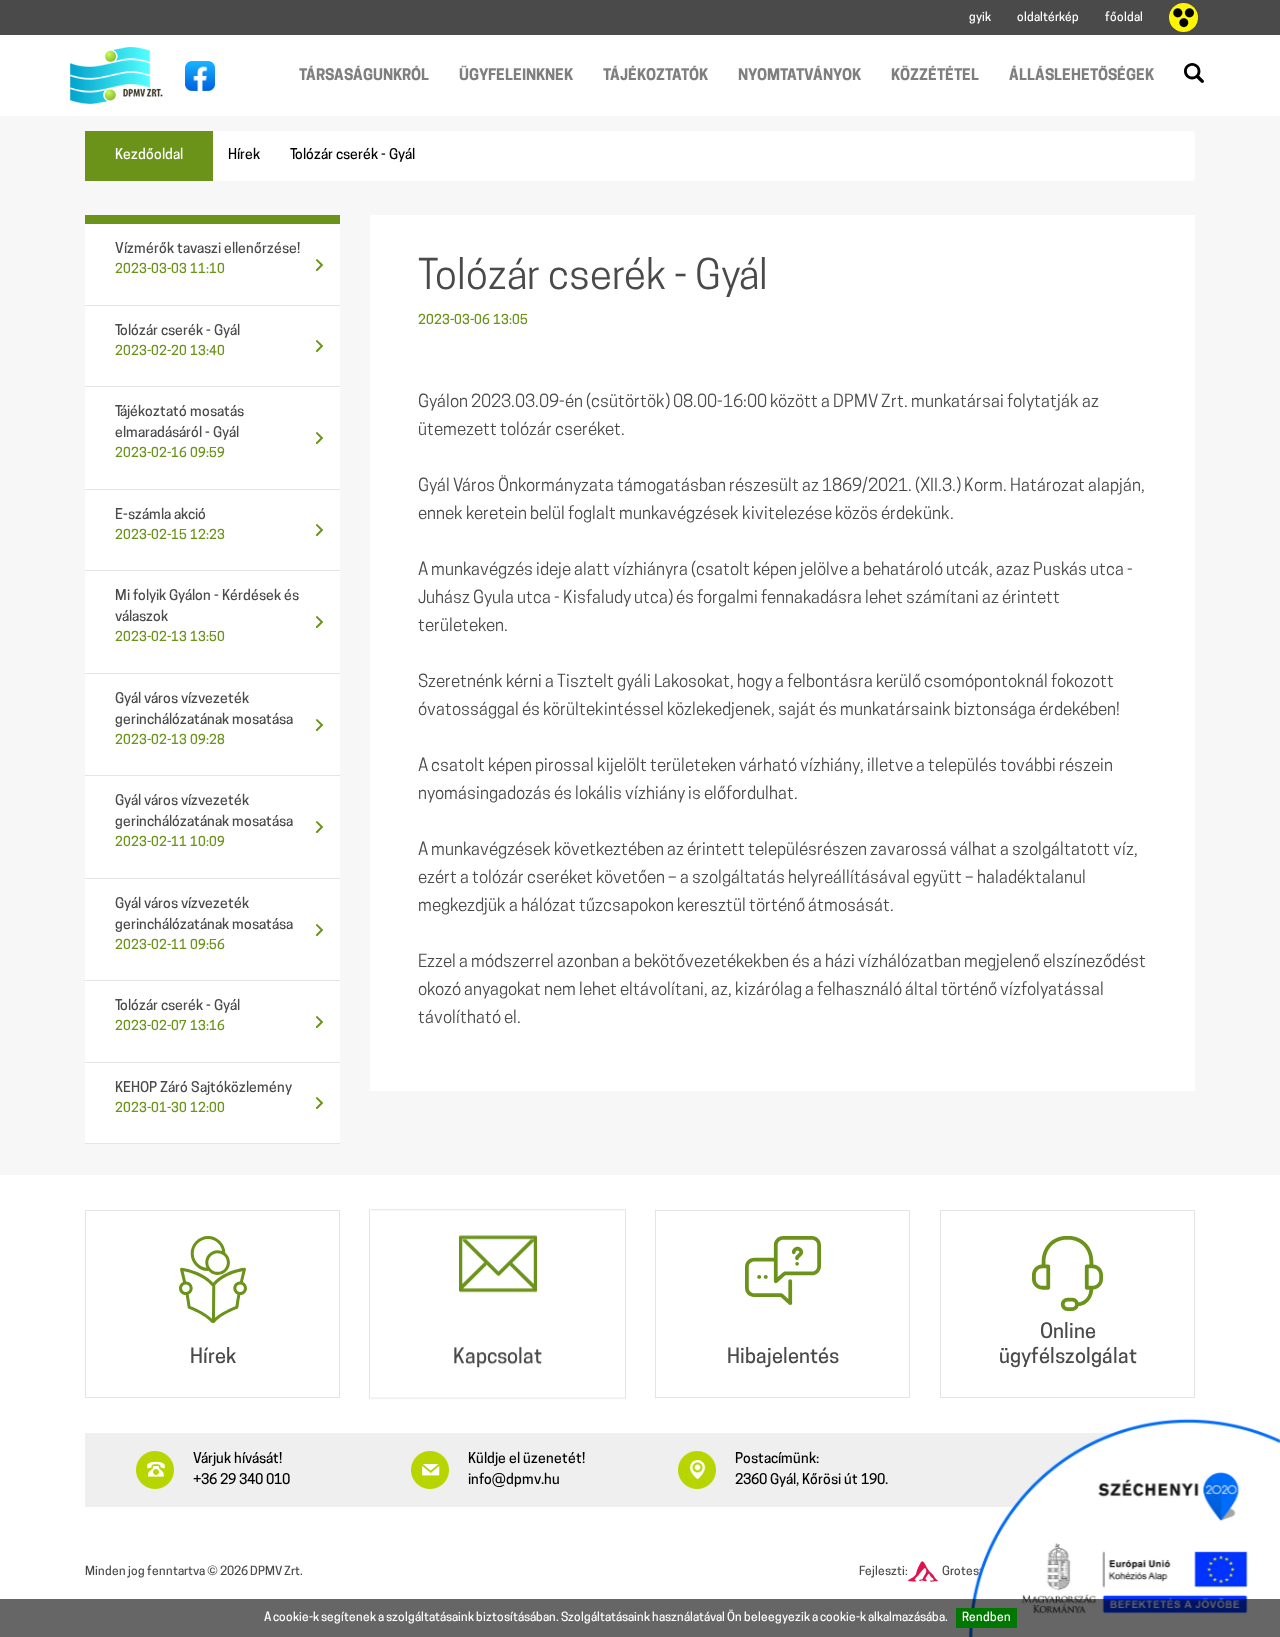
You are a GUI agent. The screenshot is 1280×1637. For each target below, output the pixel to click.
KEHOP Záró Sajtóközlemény (203, 1098)
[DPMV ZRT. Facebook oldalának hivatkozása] (195, 76)
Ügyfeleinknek (516, 76)
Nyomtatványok (799, 76)
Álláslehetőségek (1081, 76)
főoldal (1124, 18)
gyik (980, 18)
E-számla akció (170, 525)
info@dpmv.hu (514, 1480)
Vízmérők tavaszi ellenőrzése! (207, 259)
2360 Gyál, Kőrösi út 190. (811, 1480)
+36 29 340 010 (241, 1480)
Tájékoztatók (655, 76)
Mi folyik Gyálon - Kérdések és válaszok (207, 616)
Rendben (986, 1618)
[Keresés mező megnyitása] (1194, 73)
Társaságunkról (364, 76)
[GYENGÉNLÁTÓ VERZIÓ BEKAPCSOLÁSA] (1183, 18)
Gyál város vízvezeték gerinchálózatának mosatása (204, 719)
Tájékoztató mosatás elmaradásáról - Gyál (179, 432)
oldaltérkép (1048, 18)
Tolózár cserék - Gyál (177, 341)
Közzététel (935, 76)
